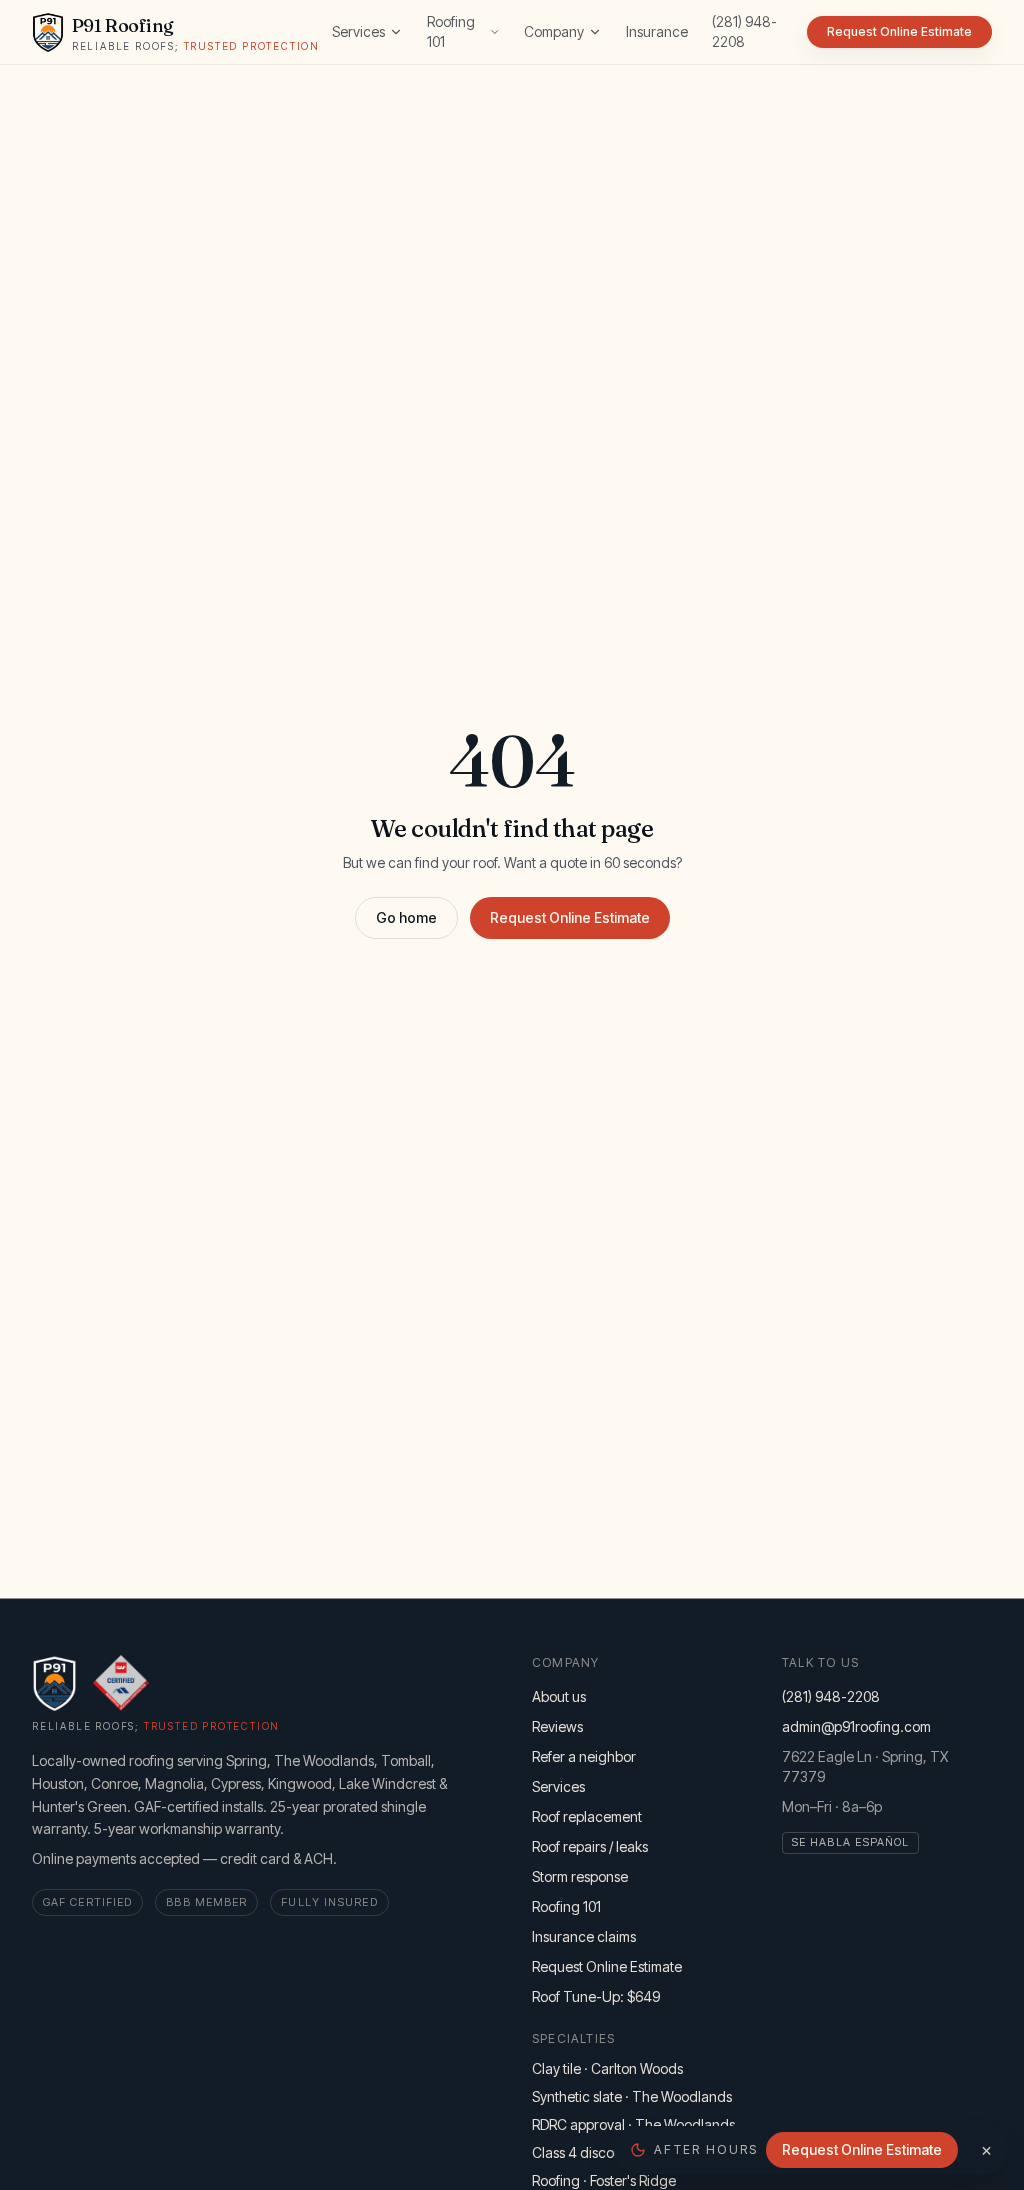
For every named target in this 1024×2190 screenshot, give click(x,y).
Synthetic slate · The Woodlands (632, 2096)
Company (554, 31)
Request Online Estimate (570, 917)
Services (358, 31)
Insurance (657, 31)
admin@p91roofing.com (856, 1726)
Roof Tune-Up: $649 (596, 1996)
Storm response (580, 1876)
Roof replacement (587, 1816)
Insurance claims (584, 1936)
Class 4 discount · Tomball (613, 2152)
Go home (406, 917)
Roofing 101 (451, 31)
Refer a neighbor (584, 1756)
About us (559, 1696)
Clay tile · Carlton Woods (607, 2068)
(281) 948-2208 (744, 31)
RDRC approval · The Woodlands (633, 2124)
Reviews (557, 1726)
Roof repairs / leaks (590, 1846)
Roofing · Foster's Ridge (604, 2180)
